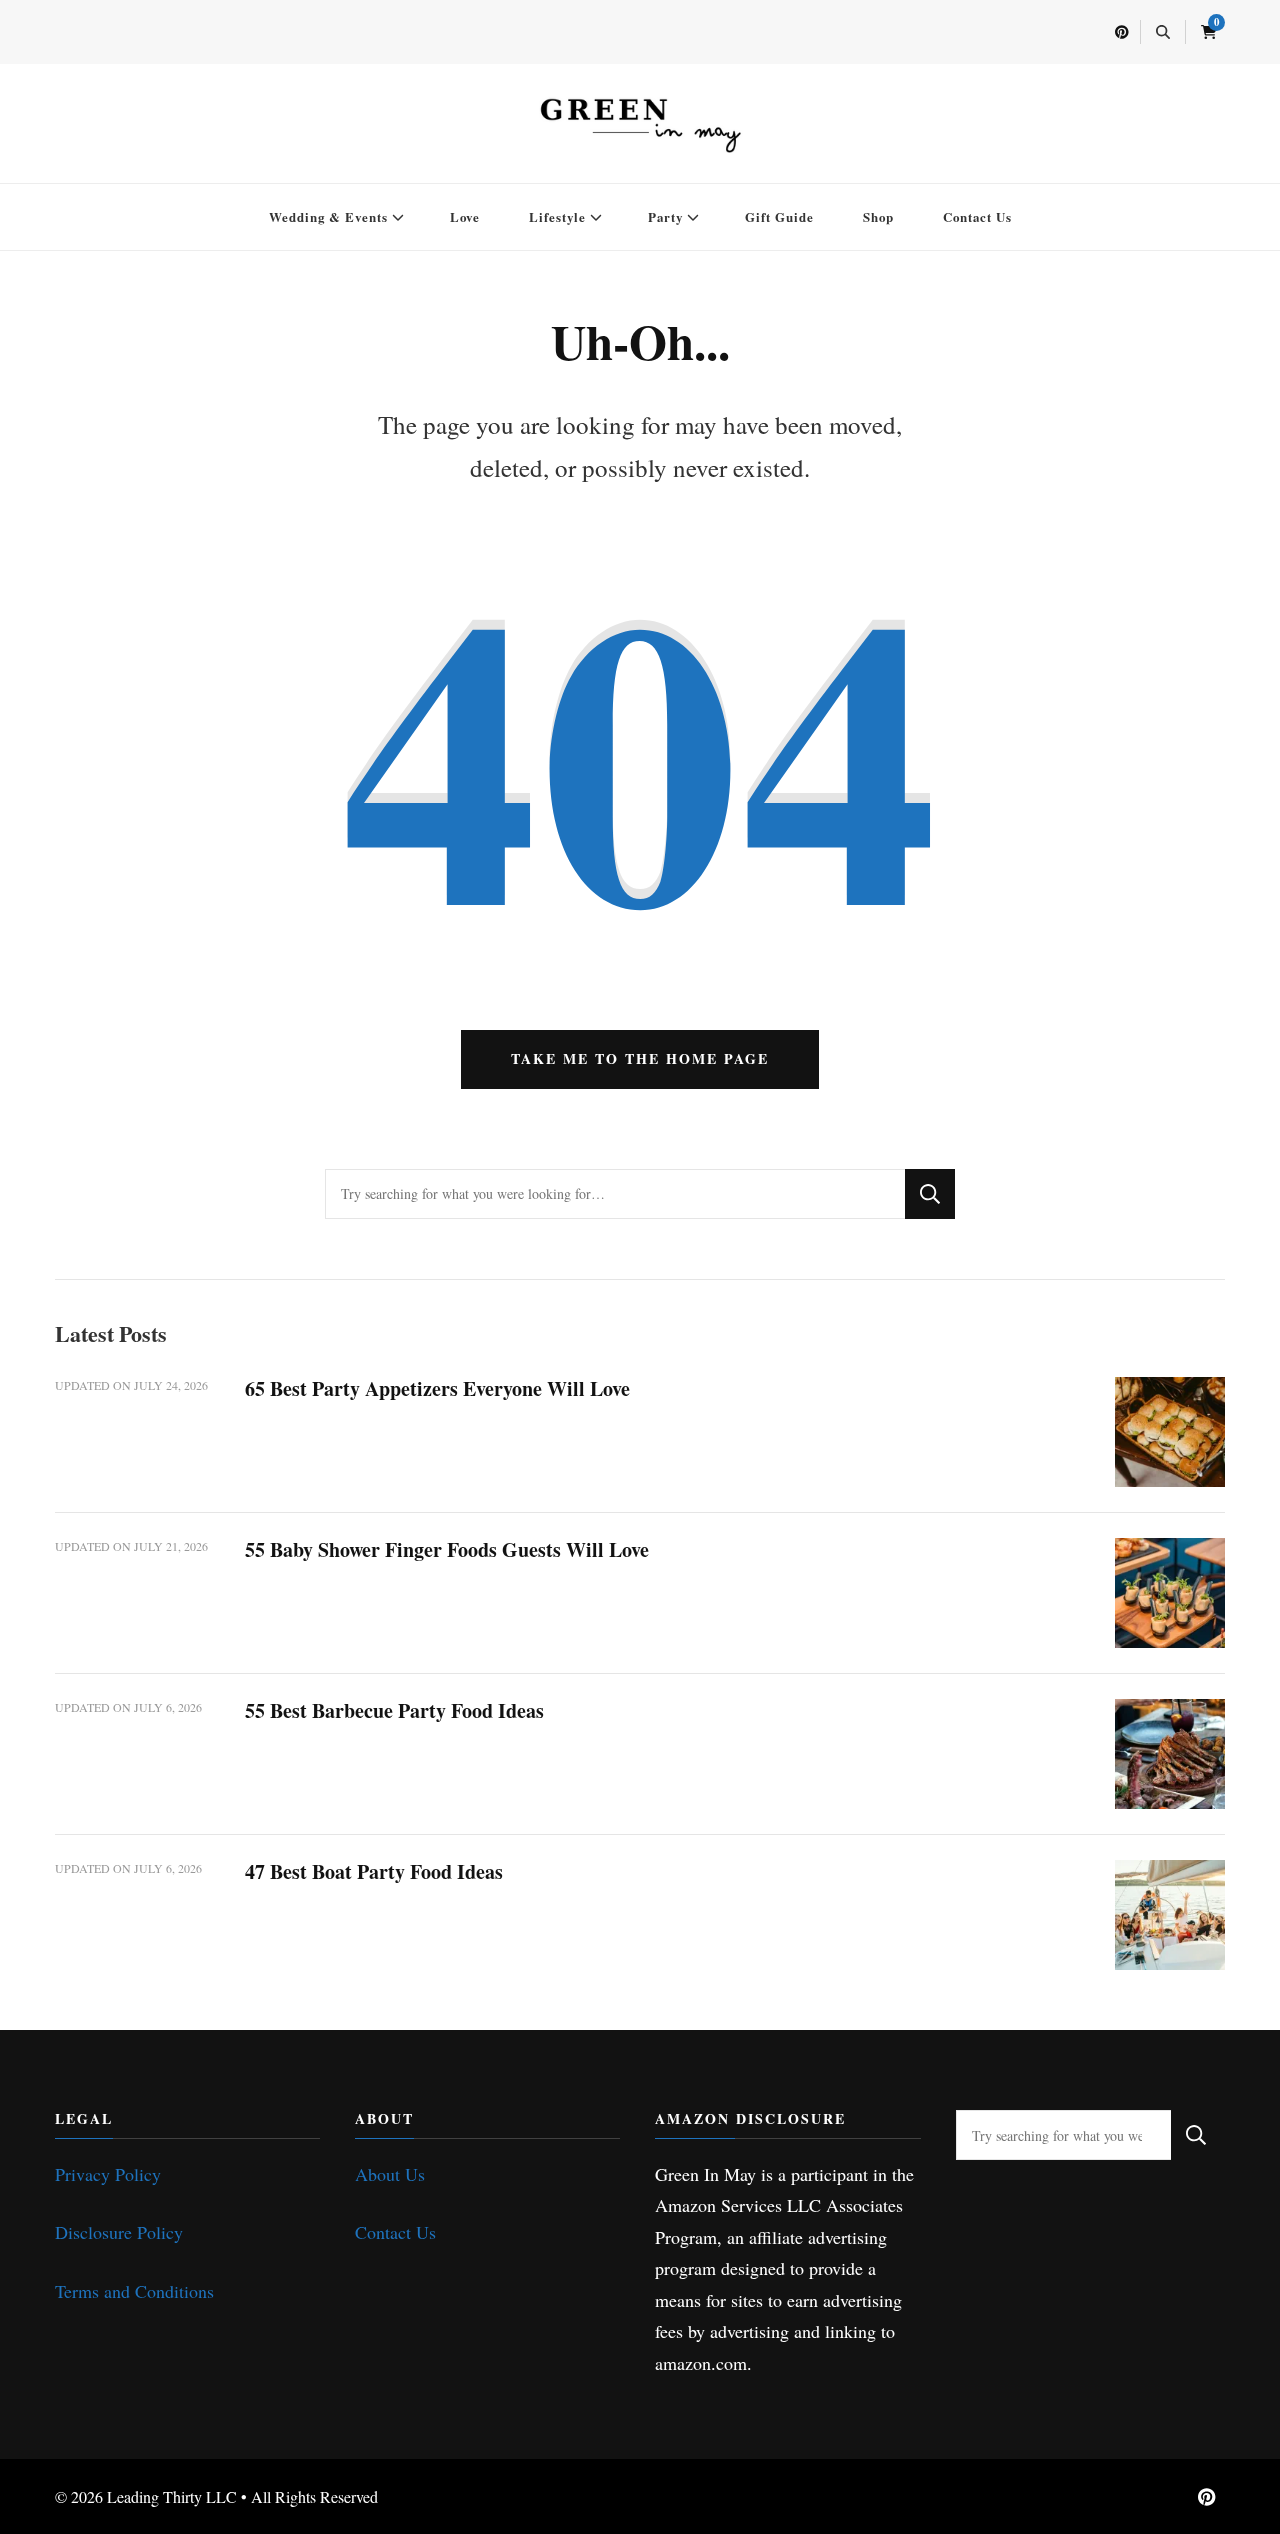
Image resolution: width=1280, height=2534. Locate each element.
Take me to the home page (640, 1058)
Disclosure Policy (119, 2232)
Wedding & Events (328, 216)
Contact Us (977, 216)
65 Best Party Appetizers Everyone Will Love (437, 1388)
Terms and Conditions (134, 2291)
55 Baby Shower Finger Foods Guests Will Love (447, 1549)
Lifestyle (557, 216)
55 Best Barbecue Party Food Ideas (394, 1710)
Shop (878, 216)
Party (665, 216)
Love (465, 216)
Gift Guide (779, 216)
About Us (390, 2174)
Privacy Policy (108, 2174)
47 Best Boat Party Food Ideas (374, 1871)
